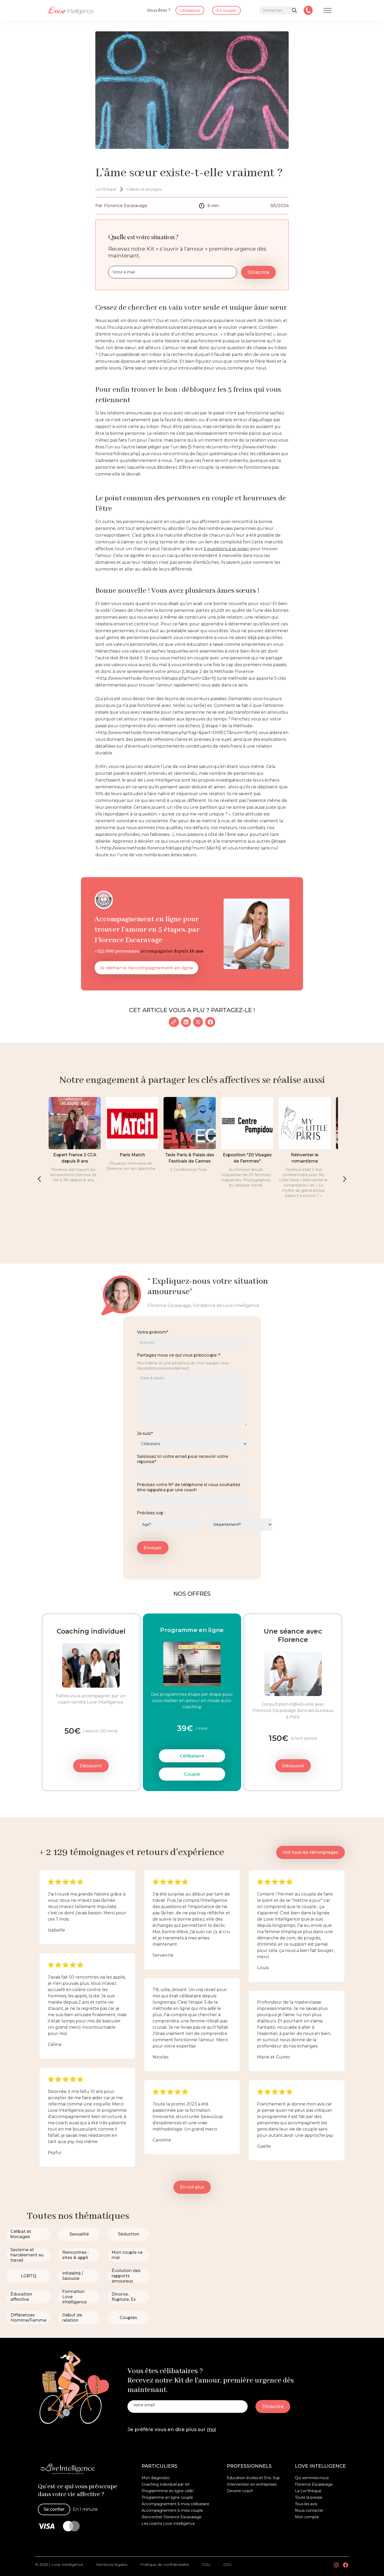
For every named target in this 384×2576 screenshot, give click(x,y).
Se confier (54, 2509)
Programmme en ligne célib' (168, 2491)
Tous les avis (306, 2504)
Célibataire (192, 1756)
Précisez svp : (151, 1513)
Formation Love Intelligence (74, 2297)
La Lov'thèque (308, 2491)
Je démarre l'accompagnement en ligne (146, 968)
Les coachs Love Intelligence (168, 2524)
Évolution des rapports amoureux (126, 2276)
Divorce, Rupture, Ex (124, 2297)
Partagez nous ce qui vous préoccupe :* (179, 1355)
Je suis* (145, 1433)
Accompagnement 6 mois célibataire (175, 2504)
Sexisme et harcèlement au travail (27, 2255)
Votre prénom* (153, 1332)
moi (211, 2430)
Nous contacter (309, 2510)
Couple (192, 1774)
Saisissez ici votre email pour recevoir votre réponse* (182, 1459)
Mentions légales (112, 2565)
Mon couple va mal (127, 2255)
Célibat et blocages (21, 2234)
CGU (206, 2565)
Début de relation (72, 2318)
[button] (39, 1179)
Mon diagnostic (156, 2478)
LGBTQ (29, 2276)
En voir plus (192, 2187)
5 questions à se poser (226, 549)
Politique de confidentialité (165, 2565)
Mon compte (307, 2517)
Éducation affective (21, 2297)
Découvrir (91, 1766)
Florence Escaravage (314, 2484)
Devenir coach (240, 2491)
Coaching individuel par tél (165, 2484)
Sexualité (79, 2234)
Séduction (129, 2234)
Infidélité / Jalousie (73, 2276)
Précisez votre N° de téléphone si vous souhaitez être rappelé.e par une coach (189, 1487)
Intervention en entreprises (252, 2484)
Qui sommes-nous (312, 2478)
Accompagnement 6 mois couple (172, 2510)
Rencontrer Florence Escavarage (171, 2517)
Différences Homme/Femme (28, 2318)
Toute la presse (309, 2497)
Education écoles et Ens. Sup (253, 2478)
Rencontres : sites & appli (75, 2255)
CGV (227, 2565)
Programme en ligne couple (167, 2497)
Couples (128, 2318)
